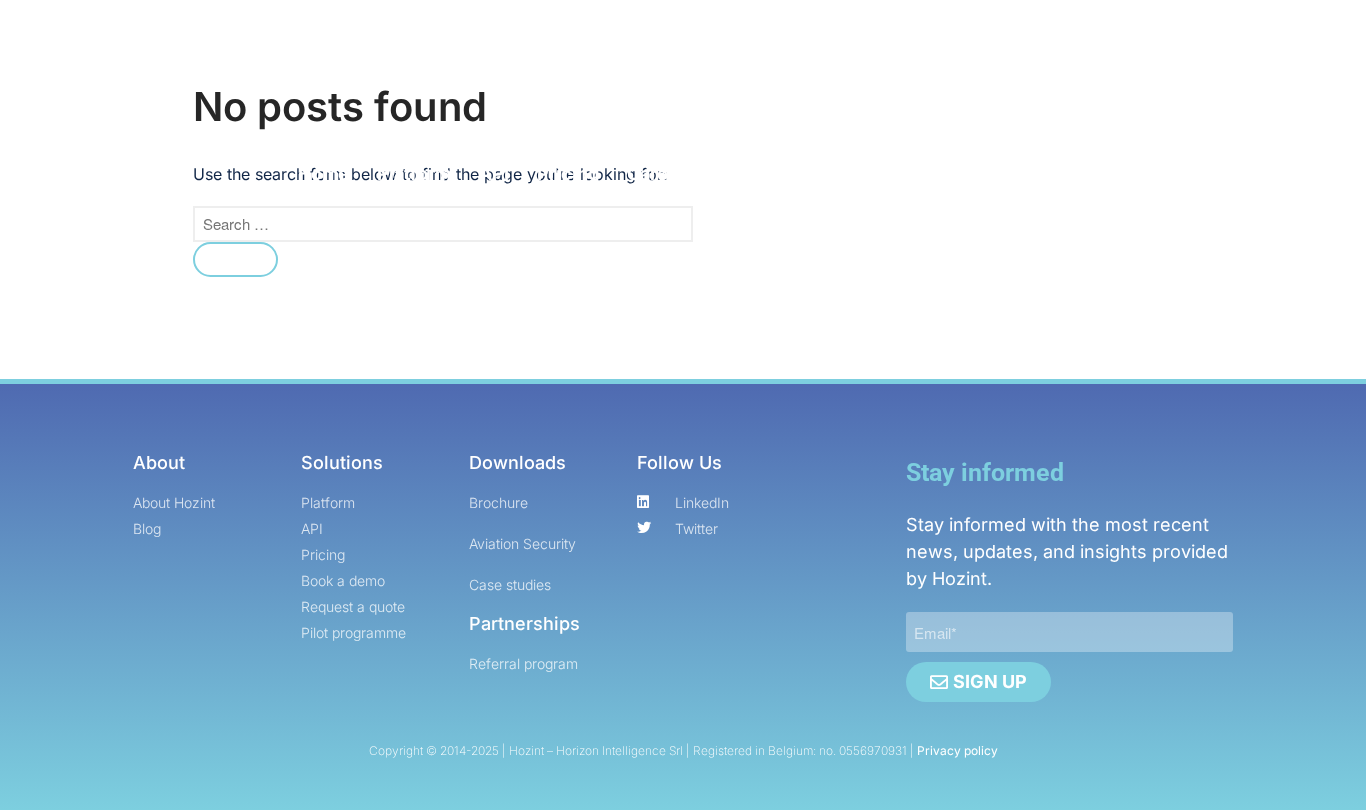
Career (656, 173)
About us (863, 173)
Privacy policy (957, 750)
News (755, 173)
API (494, 173)
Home (323, 173)
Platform (414, 173)
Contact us (977, 173)
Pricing (568, 173)
